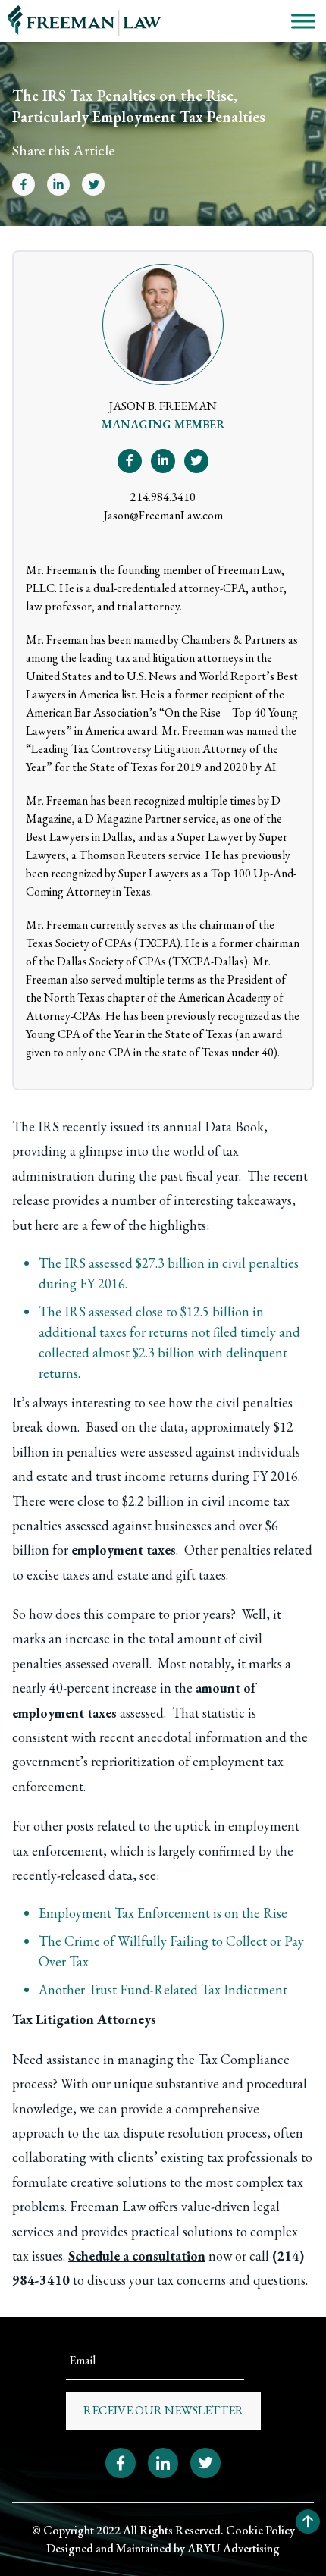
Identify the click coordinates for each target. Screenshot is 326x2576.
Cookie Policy (260, 2530)
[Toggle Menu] (303, 21)
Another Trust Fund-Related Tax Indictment (163, 1989)
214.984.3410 (163, 497)
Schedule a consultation (137, 2256)
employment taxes (124, 1550)
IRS (49, 1126)
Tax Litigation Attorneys (84, 2019)
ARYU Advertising (234, 2548)
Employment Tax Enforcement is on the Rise (163, 1913)
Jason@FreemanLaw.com (163, 515)
